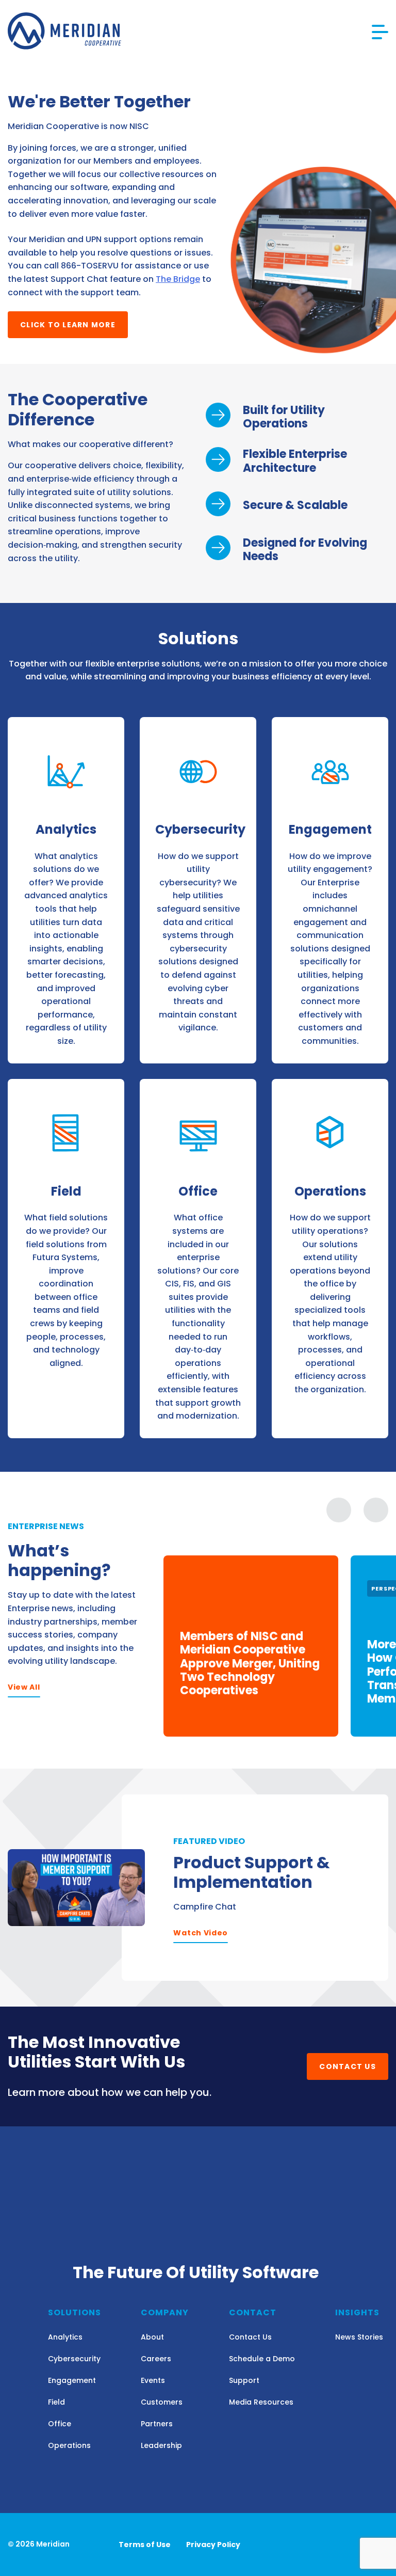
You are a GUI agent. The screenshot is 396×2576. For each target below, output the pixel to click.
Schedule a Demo (262, 2359)
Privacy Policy (213, 2545)
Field (56, 2402)
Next (376, 1510)
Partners (157, 2424)
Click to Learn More (68, 325)
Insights (357, 2312)
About (152, 2337)
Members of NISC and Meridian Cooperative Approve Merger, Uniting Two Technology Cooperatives (250, 1664)
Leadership (161, 2445)
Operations (69, 2445)
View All (24, 1687)
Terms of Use (145, 2545)
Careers (156, 2359)
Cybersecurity (74, 2359)
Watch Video (201, 1933)
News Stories (359, 2337)
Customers (162, 2402)
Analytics (65, 2337)
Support (244, 2380)
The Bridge (178, 279)
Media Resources (261, 2402)
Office (60, 2424)
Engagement (72, 2380)
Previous (339, 1510)
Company (165, 2312)
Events (153, 2380)
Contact (253, 2312)
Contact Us (348, 2066)
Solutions (75, 2312)
